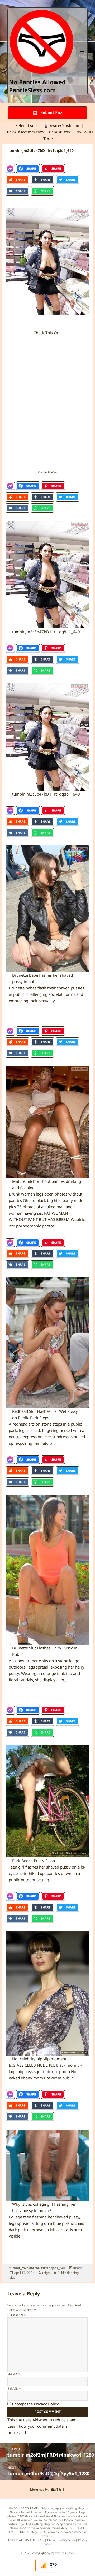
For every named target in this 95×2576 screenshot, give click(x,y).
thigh (46, 2273)
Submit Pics (51, 112)
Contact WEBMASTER (21, 2540)
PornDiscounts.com (25, 132)
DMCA (51, 2540)
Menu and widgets (82, 57)
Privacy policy (66, 2540)
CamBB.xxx (60, 132)
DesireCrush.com (64, 125)
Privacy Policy (46, 2404)
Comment (18, 2315)
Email (14, 2389)
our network (63, 2532)
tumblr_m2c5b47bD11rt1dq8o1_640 (37, 2268)
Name (14, 2374)
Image (78, 2268)
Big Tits (56, 2489)
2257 (41, 2540)
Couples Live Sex (47, 472)
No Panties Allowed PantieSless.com (37, 86)
